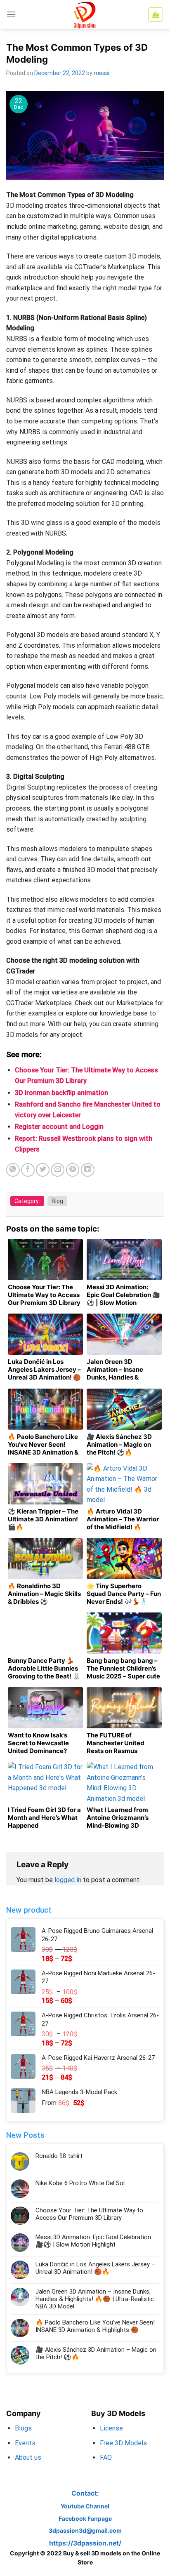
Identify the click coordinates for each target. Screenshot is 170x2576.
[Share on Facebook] (28, 1170)
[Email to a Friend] (58, 1170)
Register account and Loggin (59, 1127)
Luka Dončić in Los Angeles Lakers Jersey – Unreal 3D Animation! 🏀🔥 (95, 2268)
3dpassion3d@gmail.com (85, 2530)
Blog (57, 1201)
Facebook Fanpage (85, 2518)
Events (25, 2443)
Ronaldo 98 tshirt (59, 2156)
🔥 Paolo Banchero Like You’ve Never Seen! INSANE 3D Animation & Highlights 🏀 (95, 2326)
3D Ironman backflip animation (61, 1093)
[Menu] (11, 14)
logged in (68, 1880)
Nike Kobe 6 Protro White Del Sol (80, 2183)
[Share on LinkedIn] (88, 1170)
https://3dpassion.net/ (85, 2543)
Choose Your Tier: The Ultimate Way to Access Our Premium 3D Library (89, 2214)
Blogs (23, 2428)
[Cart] (156, 15)
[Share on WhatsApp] (13, 1170)
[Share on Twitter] (43, 1170)
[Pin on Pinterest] (73, 1170)
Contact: (85, 2493)
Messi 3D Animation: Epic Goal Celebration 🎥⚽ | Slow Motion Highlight (93, 2241)
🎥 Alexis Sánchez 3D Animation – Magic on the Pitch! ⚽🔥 (96, 2353)
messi (102, 73)
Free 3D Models (123, 2443)
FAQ (106, 2457)
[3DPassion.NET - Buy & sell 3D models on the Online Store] (85, 14)
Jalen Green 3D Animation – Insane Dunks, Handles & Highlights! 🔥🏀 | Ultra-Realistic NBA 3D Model (95, 2299)
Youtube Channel (85, 2506)
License (111, 2428)
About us (28, 2457)
